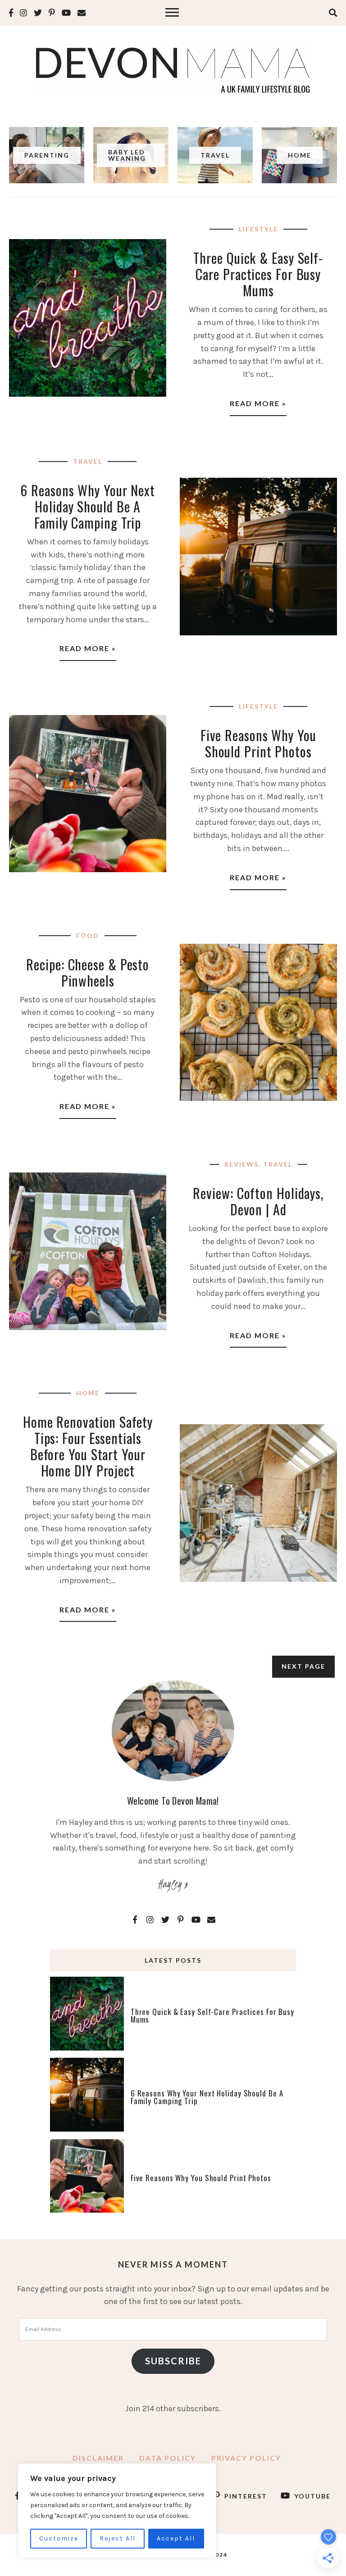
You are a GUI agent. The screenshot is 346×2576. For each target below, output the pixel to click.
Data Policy (168, 2458)
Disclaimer (98, 2458)
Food (88, 935)
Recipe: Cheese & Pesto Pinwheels (88, 972)
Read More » (258, 403)
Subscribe (173, 2361)
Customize (59, 2538)
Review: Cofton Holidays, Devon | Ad (258, 1201)
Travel (88, 461)
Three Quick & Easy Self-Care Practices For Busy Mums (258, 274)
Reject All (118, 2538)
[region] (117, 2511)
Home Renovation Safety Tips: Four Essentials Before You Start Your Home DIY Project (88, 1446)
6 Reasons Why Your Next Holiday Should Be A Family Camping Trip (88, 506)
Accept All (176, 2538)
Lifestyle (258, 229)
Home (88, 1393)
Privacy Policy (246, 2458)
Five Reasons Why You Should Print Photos (258, 743)
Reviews (241, 1164)
